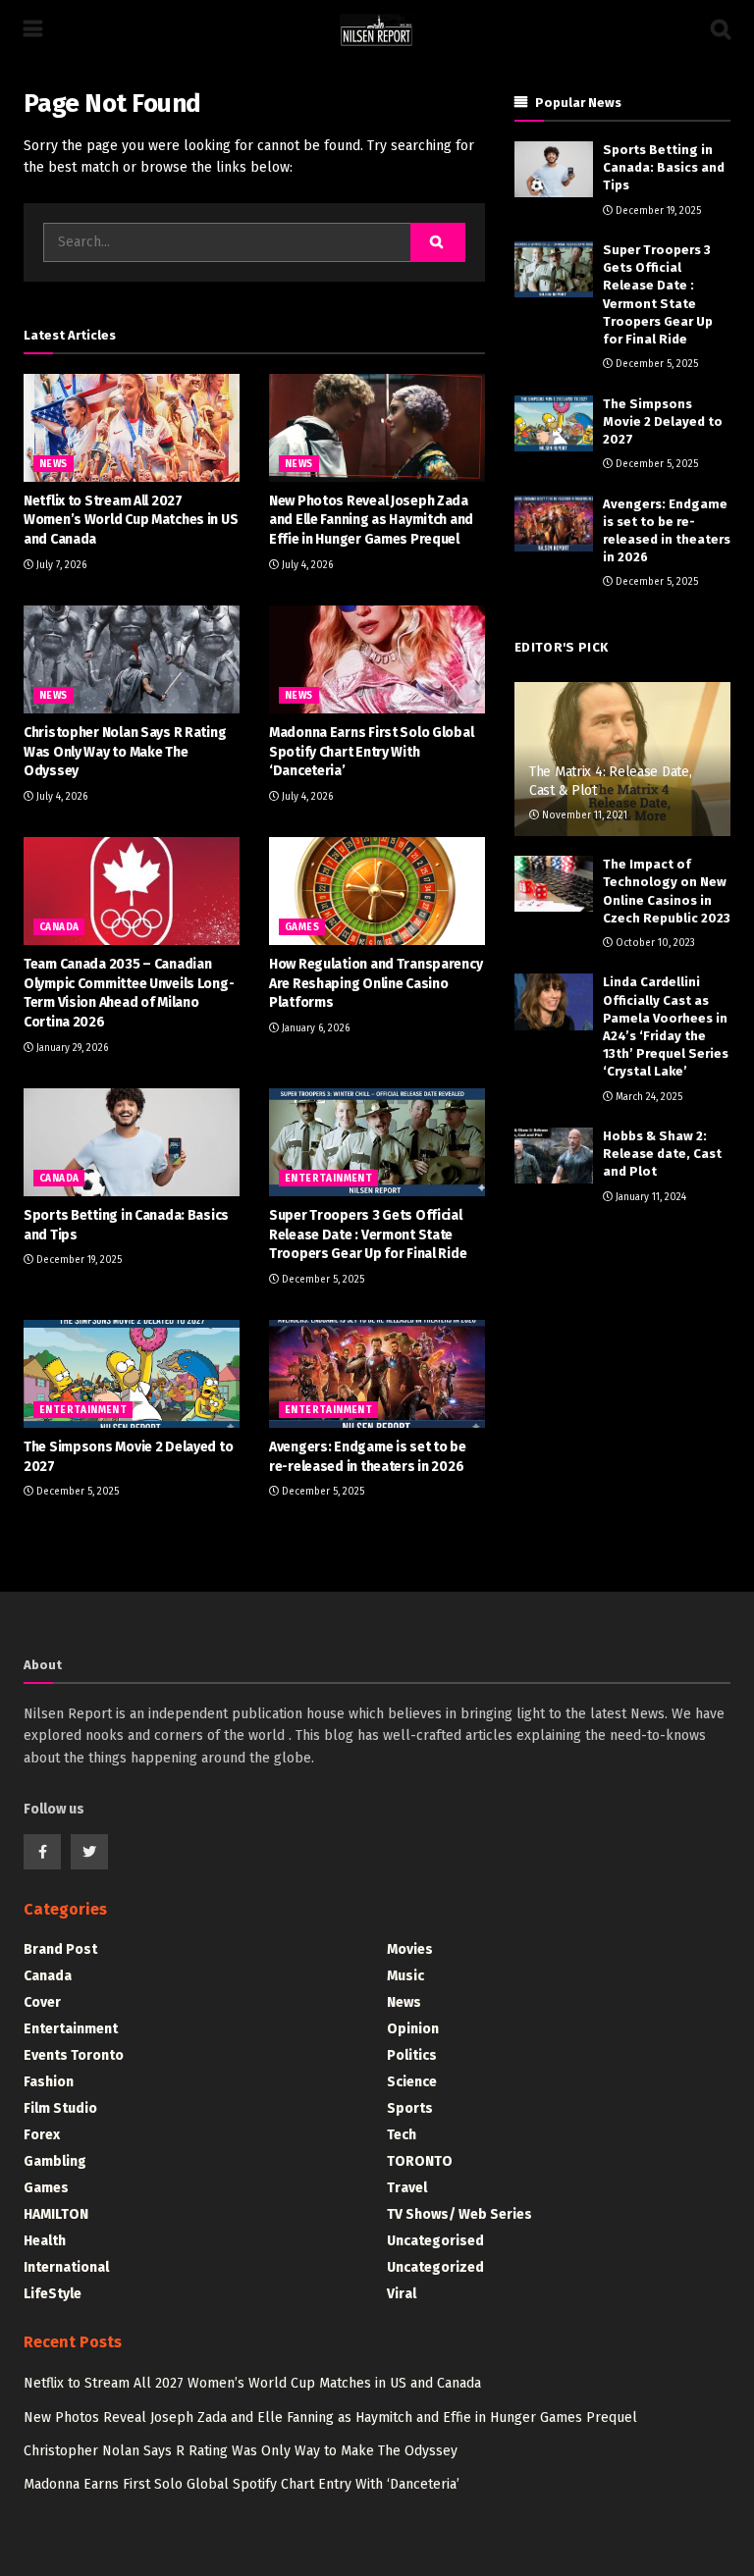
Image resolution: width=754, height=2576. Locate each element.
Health (45, 2241)
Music (405, 1976)
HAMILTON (56, 2214)
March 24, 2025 (647, 1097)
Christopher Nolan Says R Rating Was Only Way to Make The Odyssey (125, 752)
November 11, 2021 (583, 815)
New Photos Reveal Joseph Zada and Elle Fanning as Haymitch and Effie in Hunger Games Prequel (371, 520)
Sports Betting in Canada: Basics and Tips (664, 167)
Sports (410, 2108)
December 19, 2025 (78, 1260)
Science (412, 2082)
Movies (410, 1949)
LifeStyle (53, 2294)
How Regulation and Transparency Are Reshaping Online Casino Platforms (376, 983)
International (66, 2267)
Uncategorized (435, 2267)
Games (302, 927)
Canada (59, 927)
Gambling (55, 2161)
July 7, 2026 (60, 565)
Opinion (413, 2029)
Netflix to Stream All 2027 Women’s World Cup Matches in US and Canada (131, 520)
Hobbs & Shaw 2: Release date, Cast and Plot (662, 1154)
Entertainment (328, 1179)
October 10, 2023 (654, 943)
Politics (412, 2055)
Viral (402, 2294)
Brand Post (60, 1949)
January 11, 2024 (649, 1197)
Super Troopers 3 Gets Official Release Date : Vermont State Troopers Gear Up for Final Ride (368, 1235)
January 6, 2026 (314, 1028)
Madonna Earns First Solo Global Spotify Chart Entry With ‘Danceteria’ (371, 752)
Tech (402, 2135)
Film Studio (60, 2108)
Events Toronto (74, 2055)
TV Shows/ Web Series (459, 2214)
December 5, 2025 (322, 1280)
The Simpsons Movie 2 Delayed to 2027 (663, 421)
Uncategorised (435, 2241)
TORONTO (420, 2161)
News (54, 464)
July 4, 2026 (306, 565)
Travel (407, 2188)
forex (42, 2135)
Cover (42, 2002)
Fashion (49, 2082)
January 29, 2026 (71, 1048)
